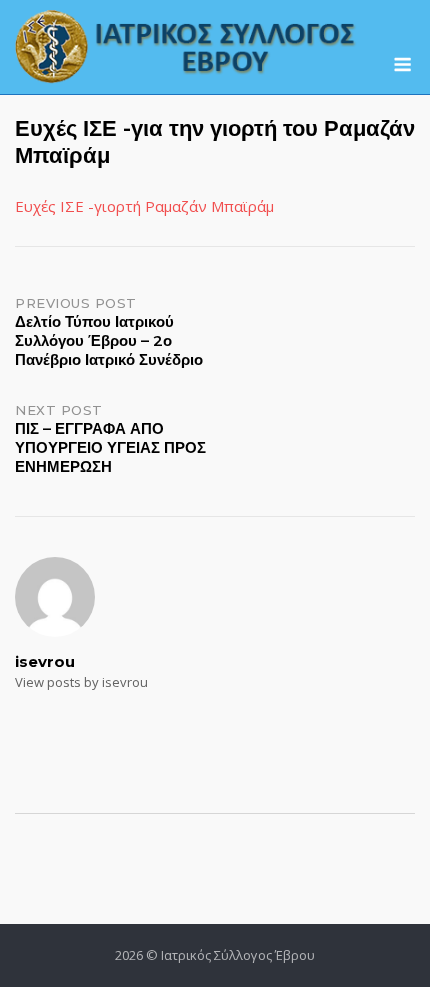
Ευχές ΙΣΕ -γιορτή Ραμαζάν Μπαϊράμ (144, 206)
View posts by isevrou (81, 682)
